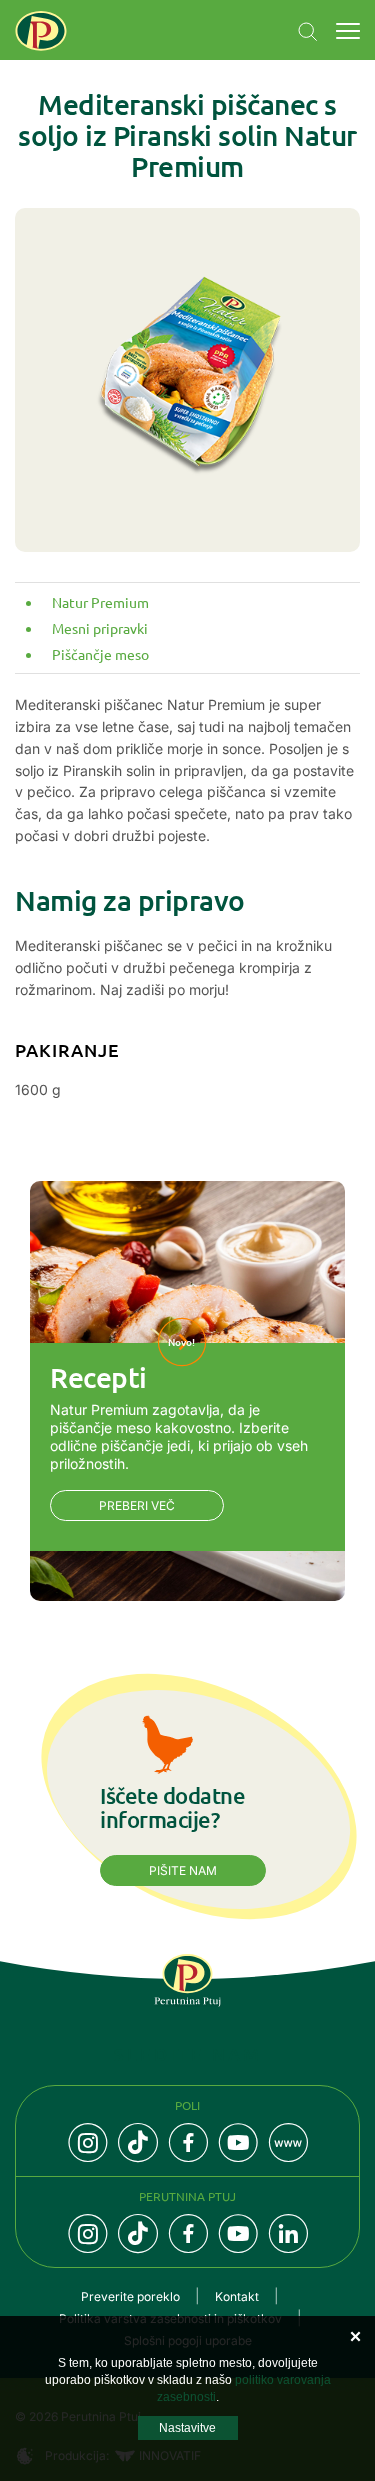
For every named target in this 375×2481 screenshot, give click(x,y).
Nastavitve (187, 2428)
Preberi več (137, 1505)
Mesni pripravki (100, 628)
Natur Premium (100, 602)
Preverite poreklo (130, 2296)
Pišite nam (183, 1870)
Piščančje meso (100, 654)
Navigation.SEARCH (308, 32)
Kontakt (237, 2296)
